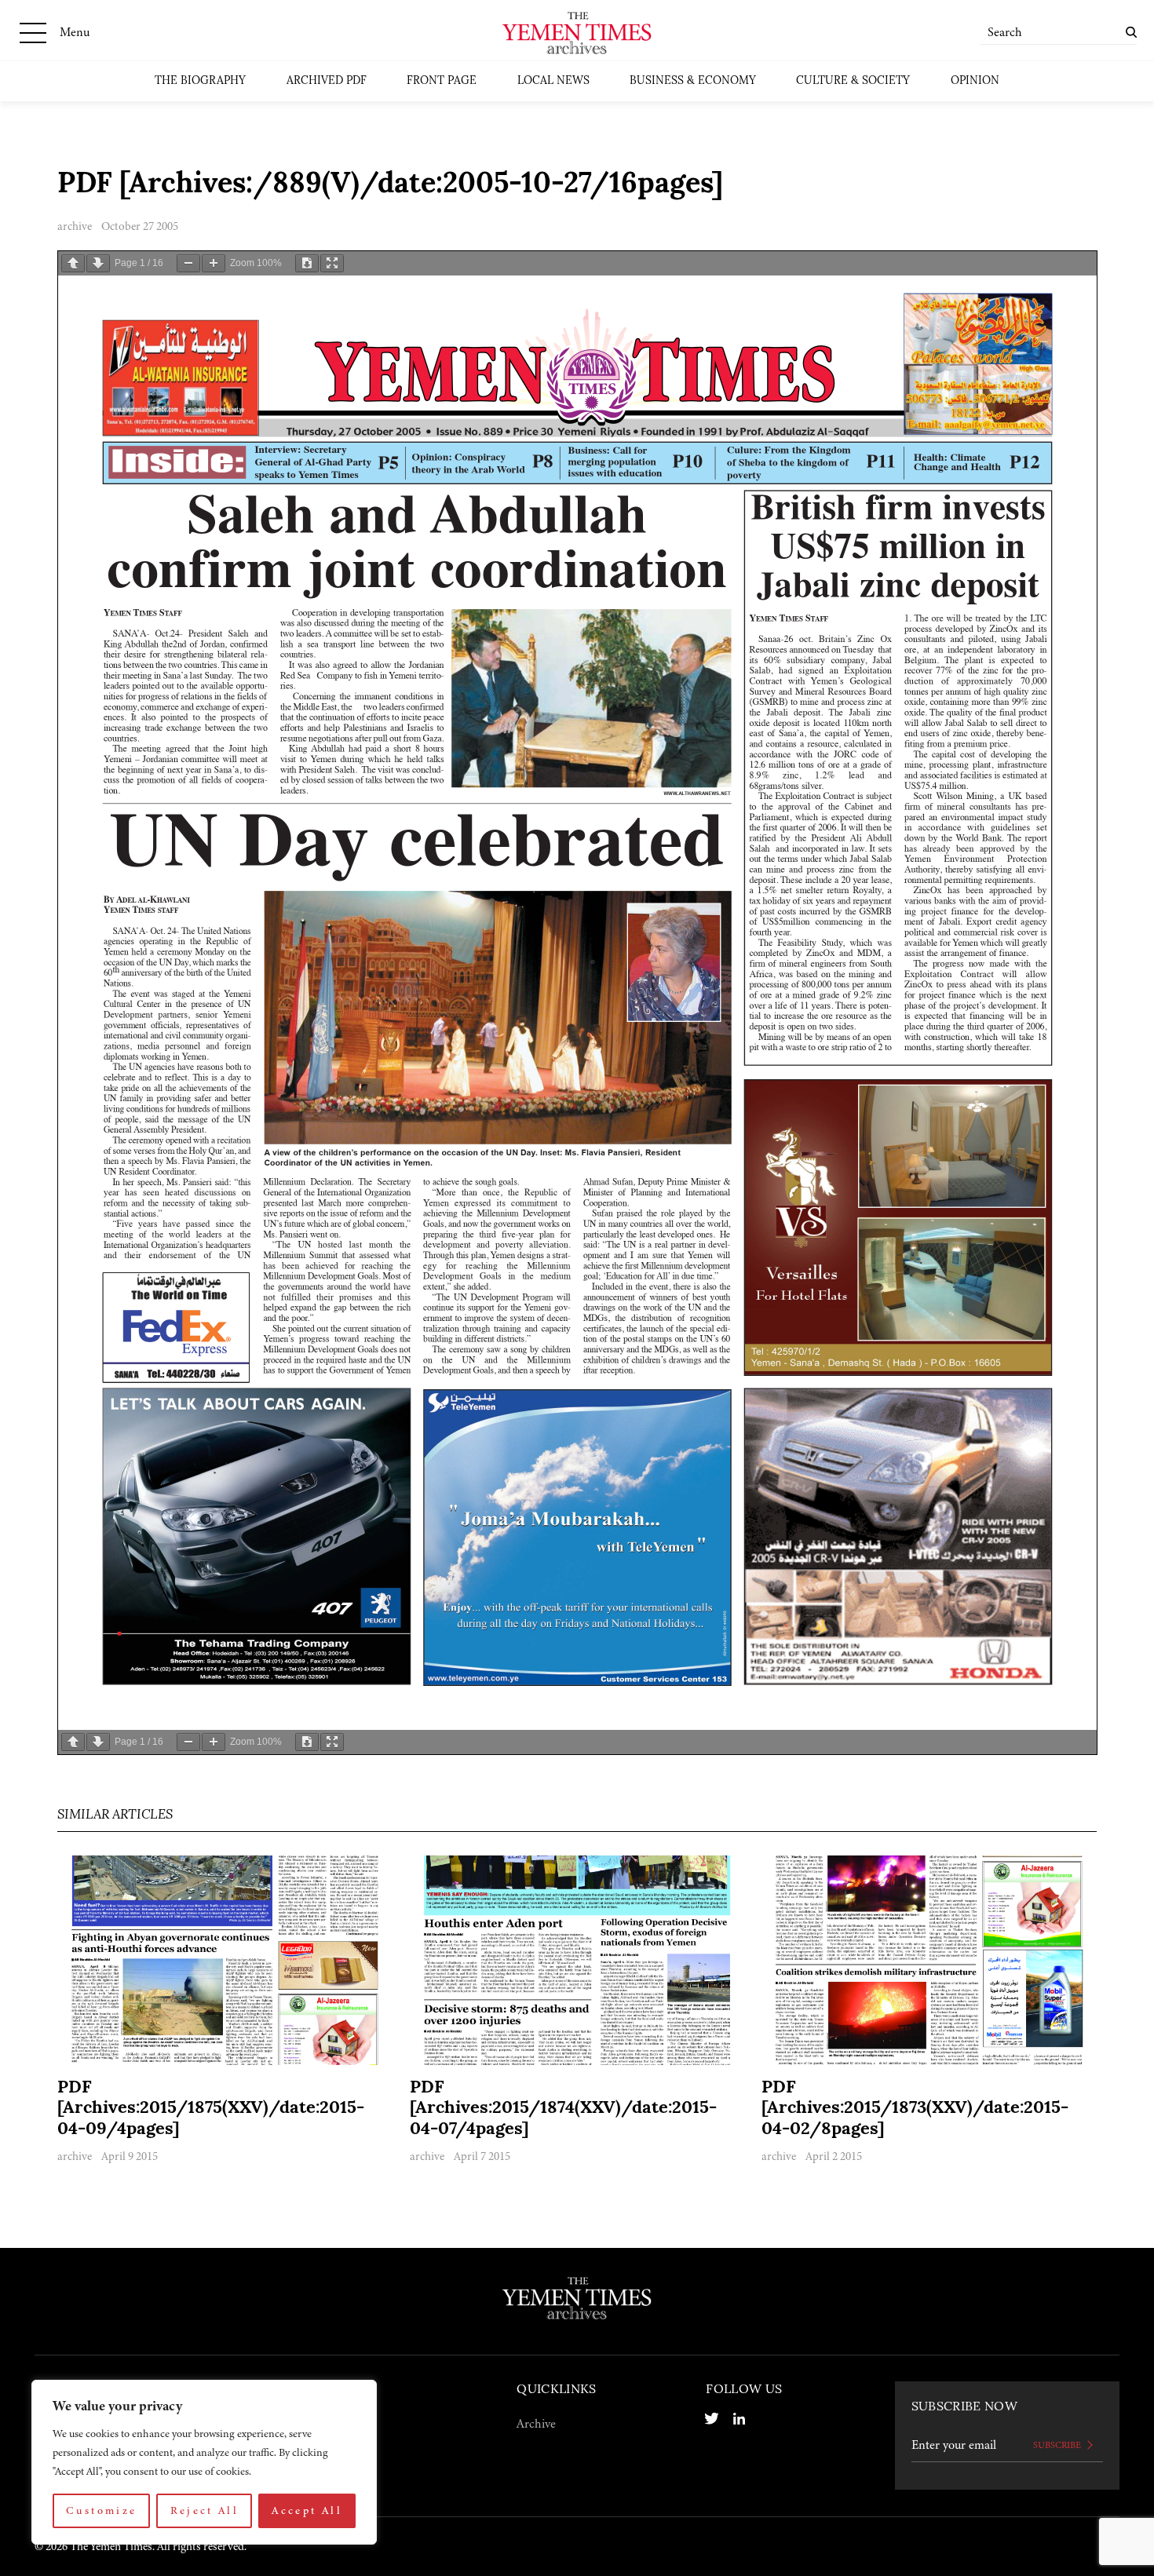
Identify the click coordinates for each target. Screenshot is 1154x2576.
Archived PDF (327, 81)
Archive (536, 2424)
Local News (553, 81)
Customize (101, 2510)
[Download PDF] (307, 263)
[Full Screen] (332, 263)
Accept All (307, 2510)
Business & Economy (693, 81)
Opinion (975, 81)
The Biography (200, 81)
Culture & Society (853, 81)
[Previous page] (73, 263)
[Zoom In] (214, 263)
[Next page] (98, 263)
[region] (204, 2462)
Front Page (442, 81)
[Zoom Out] (188, 263)
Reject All (205, 2510)
